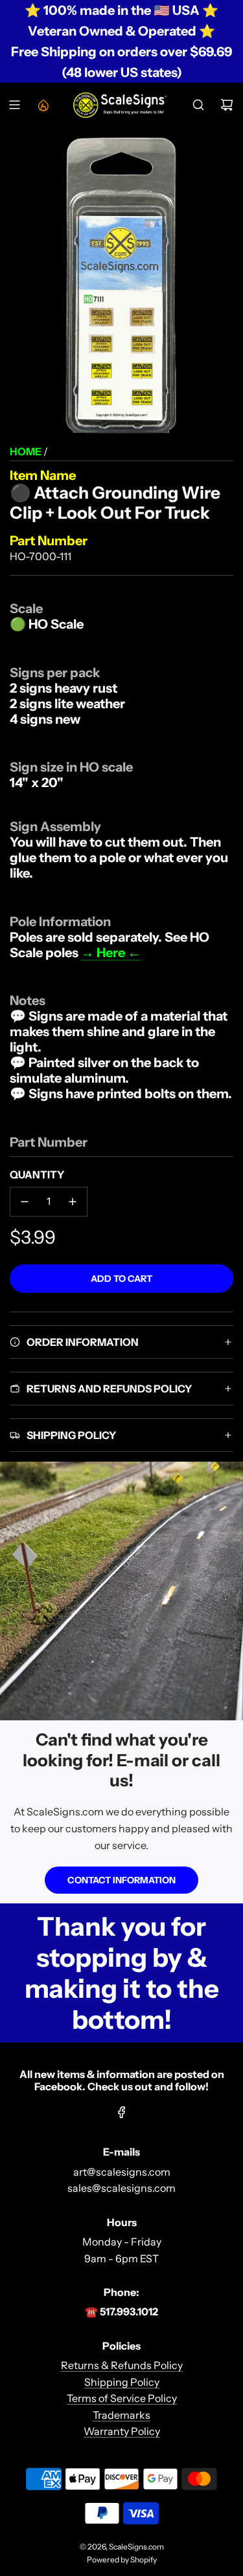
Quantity (37, 1174)
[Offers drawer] (43, 105)
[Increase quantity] (73, 1202)
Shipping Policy (122, 2382)
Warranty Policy (122, 2431)
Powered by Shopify (122, 2560)
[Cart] (227, 105)
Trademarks (121, 2415)
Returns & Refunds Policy (122, 2365)
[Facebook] (122, 2112)
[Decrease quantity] (25, 1202)
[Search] (198, 105)
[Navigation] (14, 105)
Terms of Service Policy (122, 2398)
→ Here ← (111, 953)
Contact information (121, 1880)
